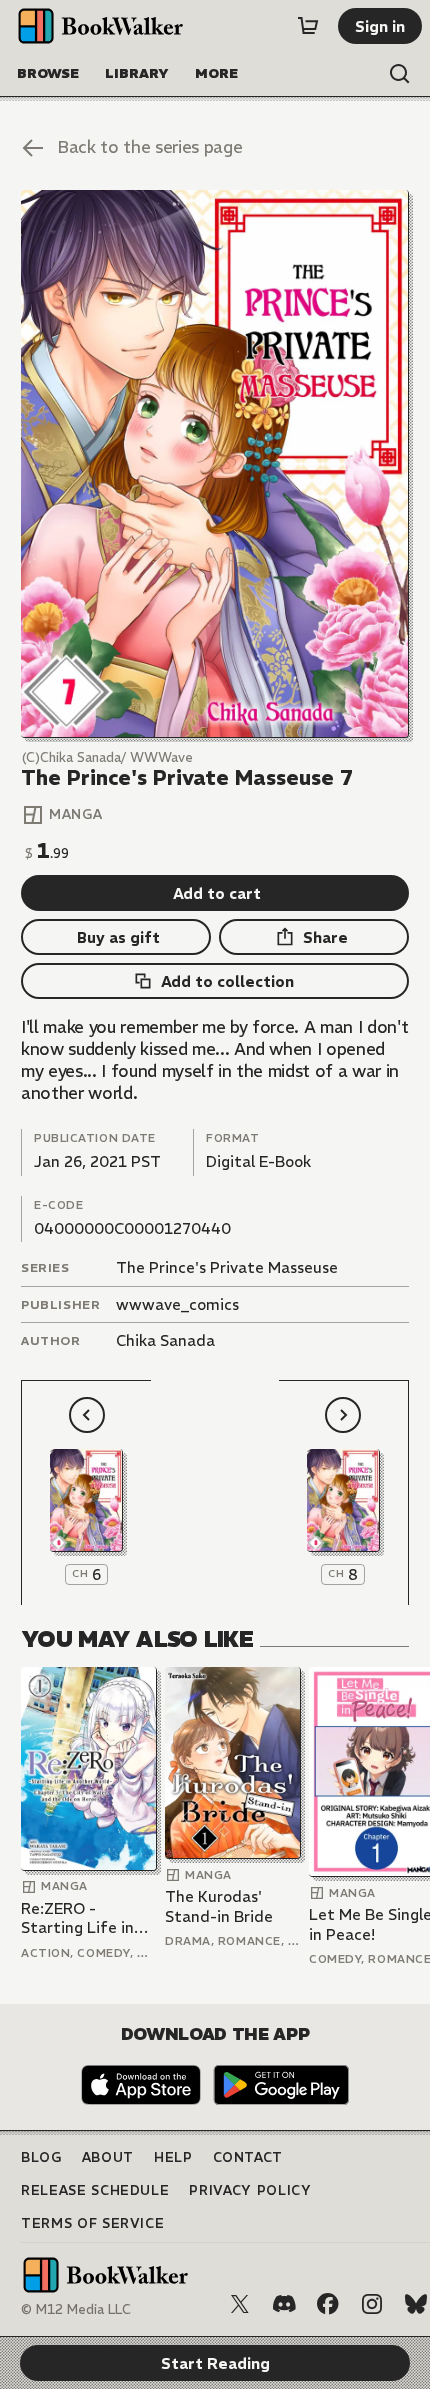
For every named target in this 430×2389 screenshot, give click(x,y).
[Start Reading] (215, 463)
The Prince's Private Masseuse (227, 1267)
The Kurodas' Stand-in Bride (219, 1906)
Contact (248, 2157)
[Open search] (400, 74)
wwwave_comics (177, 1304)
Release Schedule (95, 2190)
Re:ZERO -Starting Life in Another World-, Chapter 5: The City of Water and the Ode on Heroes (88, 1918)
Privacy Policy (250, 2190)
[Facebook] (328, 2304)
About (108, 2157)
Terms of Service (92, 2223)
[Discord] (284, 2304)
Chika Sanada (165, 1340)
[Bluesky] (416, 2304)
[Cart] (308, 26)
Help (173, 2157)
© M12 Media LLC (76, 2309)
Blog (41, 2157)
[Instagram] (372, 2304)
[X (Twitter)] (240, 2304)
